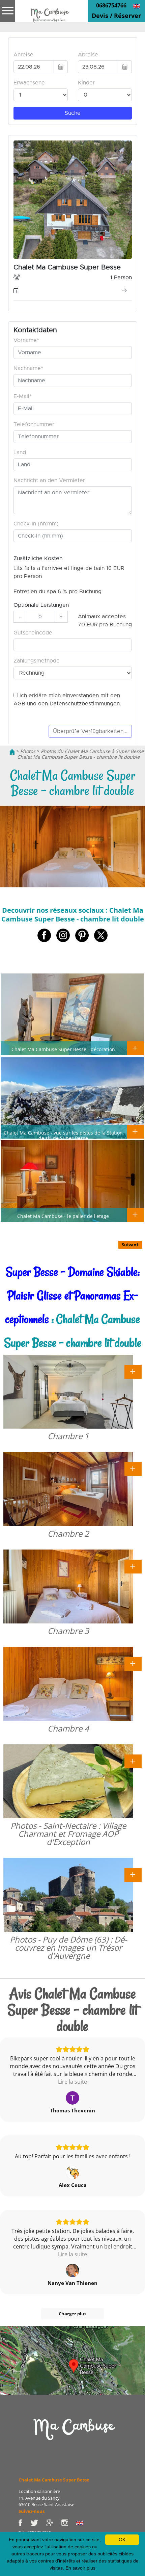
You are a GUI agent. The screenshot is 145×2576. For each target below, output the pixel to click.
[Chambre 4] (133, 1663)
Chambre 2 (68, 1533)
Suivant (130, 1245)
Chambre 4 (68, 1728)
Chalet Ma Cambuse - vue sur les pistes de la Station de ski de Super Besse (63, 1135)
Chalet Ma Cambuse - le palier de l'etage (63, 1216)
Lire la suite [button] (72, 2082)
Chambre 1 (68, 1436)
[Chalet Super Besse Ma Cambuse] (12, 751)
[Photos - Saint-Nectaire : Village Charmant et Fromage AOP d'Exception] (133, 1761)
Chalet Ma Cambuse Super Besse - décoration (63, 1049)
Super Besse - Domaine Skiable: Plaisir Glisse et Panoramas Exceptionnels (72, 1295)
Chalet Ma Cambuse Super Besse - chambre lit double (78, 757)
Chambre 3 (68, 1631)
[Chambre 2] (133, 1468)
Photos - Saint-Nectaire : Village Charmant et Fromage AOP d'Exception (68, 1834)
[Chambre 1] (133, 1371)
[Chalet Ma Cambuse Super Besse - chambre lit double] (49, 16)
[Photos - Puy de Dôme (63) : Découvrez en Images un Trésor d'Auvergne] (133, 1874)
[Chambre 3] (133, 1566)
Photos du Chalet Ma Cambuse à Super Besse (92, 751)
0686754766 (111, 5)
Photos (28, 751)
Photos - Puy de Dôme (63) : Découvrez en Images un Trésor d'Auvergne (68, 1947)
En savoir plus (80, 2568)
